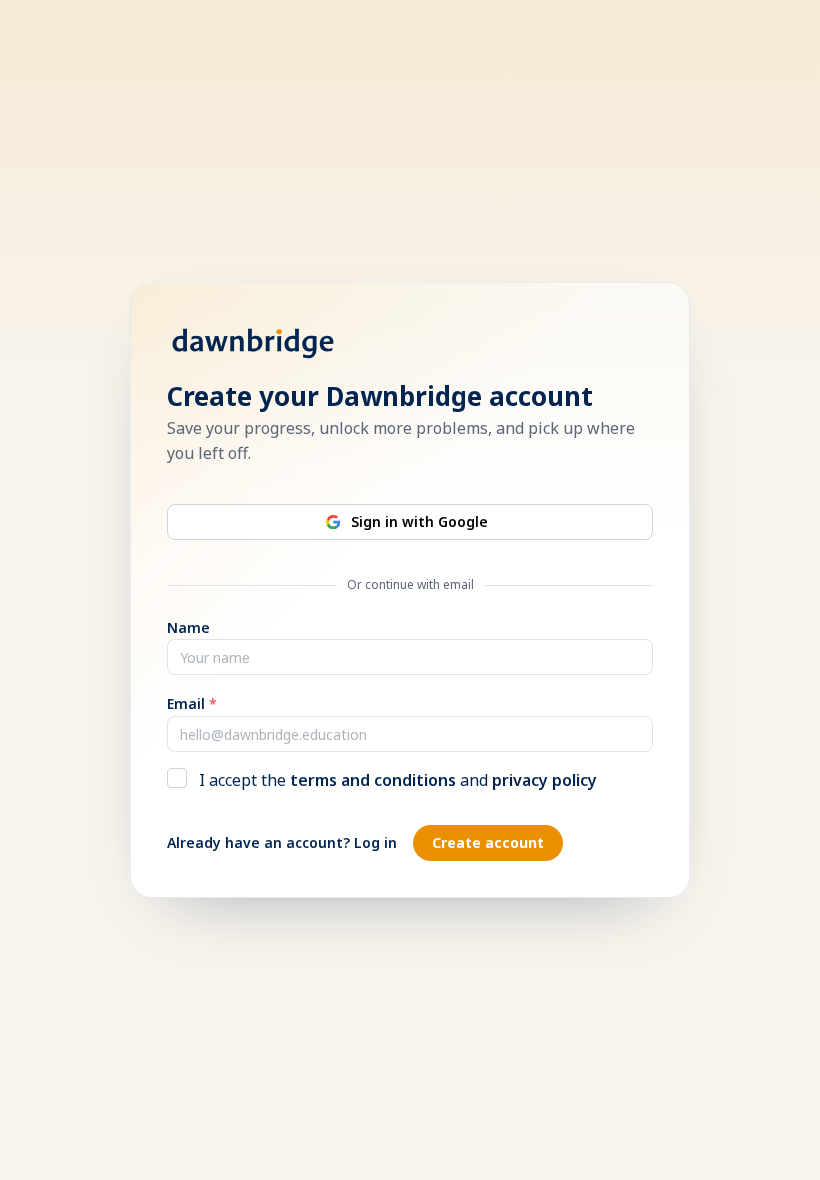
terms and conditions (373, 780)
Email (192, 703)
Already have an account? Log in (282, 842)
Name (188, 627)
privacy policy (544, 780)
